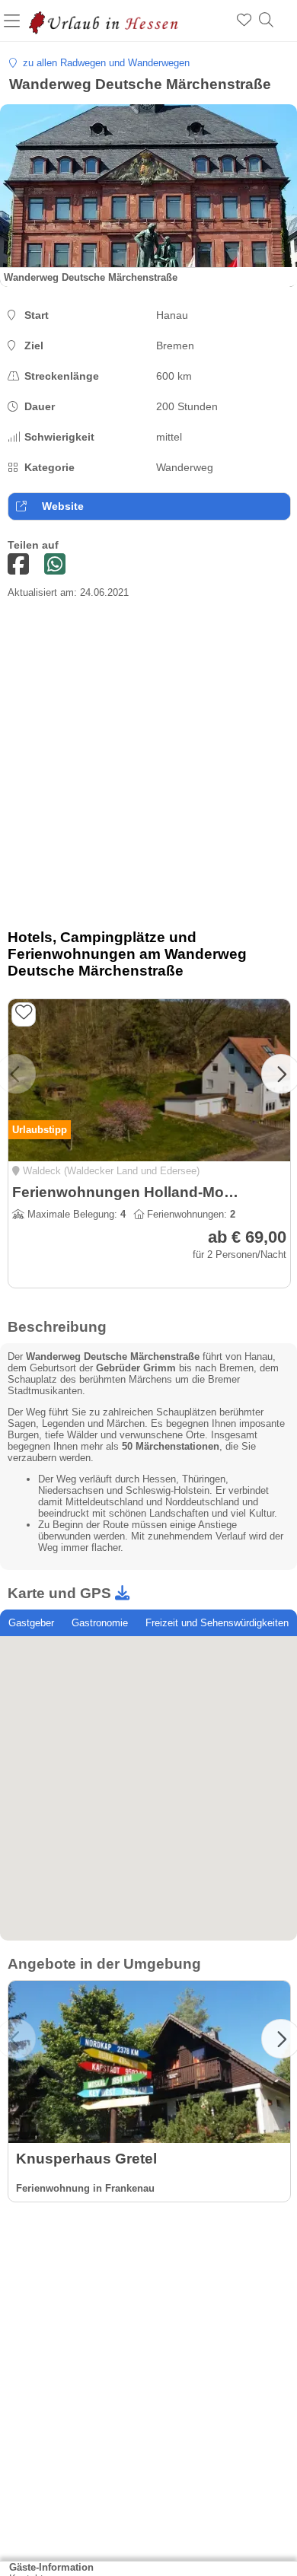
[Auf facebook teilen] (18, 565)
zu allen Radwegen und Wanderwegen (103, 63)
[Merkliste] (244, 21)
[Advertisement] (148, 769)
